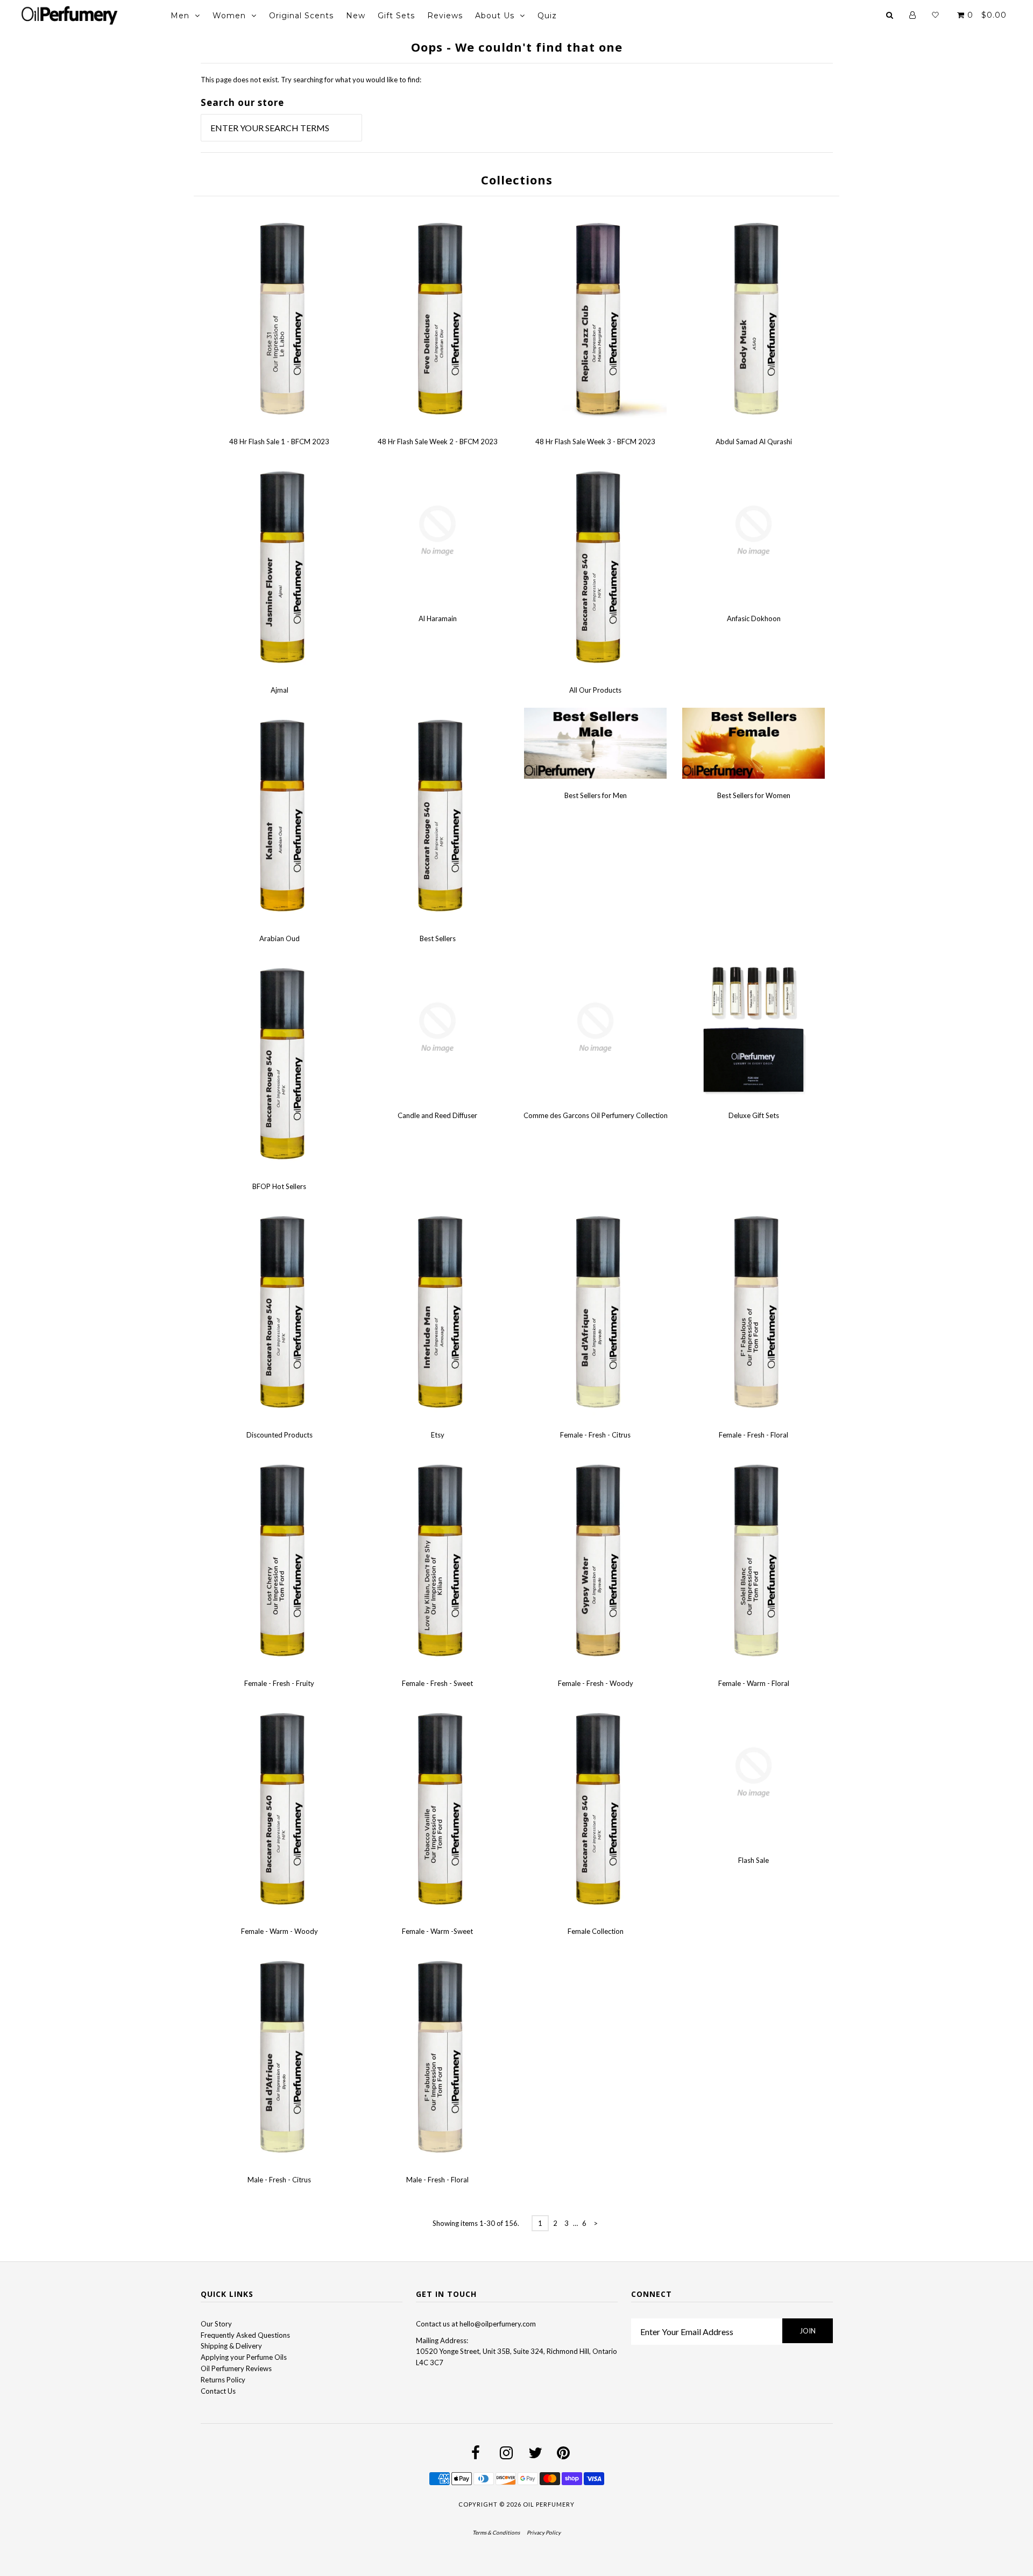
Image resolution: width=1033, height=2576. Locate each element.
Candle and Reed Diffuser (437, 1115)
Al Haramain (438, 618)
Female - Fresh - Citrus (595, 1435)
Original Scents (301, 16)
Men (180, 16)
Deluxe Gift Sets (754, 1115)
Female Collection (596, 1931)
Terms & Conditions (496, 2532)
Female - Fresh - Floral (753, 1435)
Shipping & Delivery (231, 2346)
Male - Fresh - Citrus (279, 2180)
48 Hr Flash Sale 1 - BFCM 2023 (279, 442)
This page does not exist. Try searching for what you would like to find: (311, 80)
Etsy (438, 1435)
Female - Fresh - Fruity (279, 1683)
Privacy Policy (544, 2532)
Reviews (445, 16)
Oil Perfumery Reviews (236, 2368)
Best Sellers (438, 938)
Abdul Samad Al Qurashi (754, 442)
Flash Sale (753, 1860)
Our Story (216, 2324)
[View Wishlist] (935, 15)
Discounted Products (280, 1435)
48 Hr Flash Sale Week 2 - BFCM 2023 (438, 442)
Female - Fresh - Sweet (437, 1683)
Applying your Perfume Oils (244, 2357)
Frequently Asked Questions (245, 2335)
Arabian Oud (280, 938)
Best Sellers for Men (596, 795)
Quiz (547, 16)
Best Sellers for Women (754, 795)
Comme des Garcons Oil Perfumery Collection (596, 1115)
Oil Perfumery (549, 2504)
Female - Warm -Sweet (437, 1931)
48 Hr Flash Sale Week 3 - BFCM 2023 (595, 442)
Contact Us (218, 2391)
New (356, 16)
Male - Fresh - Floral (437, 2180)
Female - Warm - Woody (280, 1931)
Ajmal (280, 690)
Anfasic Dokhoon (754, 618)
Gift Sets (396, 16)
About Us (495, 16)
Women (229, 16)
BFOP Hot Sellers (279, 1186)
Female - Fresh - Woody (596, 1683)
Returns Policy (223, 2380)
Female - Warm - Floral (754, 1683)
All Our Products (595, 690)
